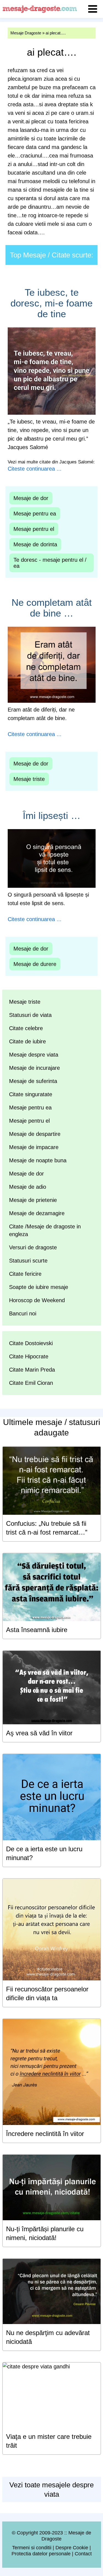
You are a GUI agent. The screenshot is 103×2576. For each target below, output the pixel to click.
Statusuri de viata (30, 1015)
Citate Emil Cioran (31, 1383)
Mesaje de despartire (35, 1134)
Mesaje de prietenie (33, 1200)
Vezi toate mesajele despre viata (51, 2490)
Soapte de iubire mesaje (39, 1287)
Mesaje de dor (31, 498)
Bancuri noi (23, 1313)
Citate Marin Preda (32, 1370)
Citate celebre (26, 1028)
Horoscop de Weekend (37, 1300)
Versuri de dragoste (33, 1247)
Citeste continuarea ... (35, 469)
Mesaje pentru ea (35, 514)
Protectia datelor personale (41, 2554)
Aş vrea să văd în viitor (39, 1733)
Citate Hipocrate (29, 1356)
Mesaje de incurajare (34, 1068)
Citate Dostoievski (31, 1343)
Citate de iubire (27, 1041)
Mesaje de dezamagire (37, 1213)
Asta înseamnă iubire (37, 1630)
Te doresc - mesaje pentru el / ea (50, 563)
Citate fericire (25, 1274)
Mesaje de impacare (34, 1147)
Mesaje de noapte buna (38, 1160)
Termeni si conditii (32, 2548)
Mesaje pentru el (34, 529)
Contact (83, 2554)
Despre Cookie (72, 2548)
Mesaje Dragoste (26, 33)
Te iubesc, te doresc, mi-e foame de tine (51, 303)
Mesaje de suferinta (33, 1081)
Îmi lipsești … (52, 815)
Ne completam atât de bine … (52, 608)
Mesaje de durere (35, 964)
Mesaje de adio (28, 1187)
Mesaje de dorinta (35, 544)
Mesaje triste (29, 779)
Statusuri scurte (28, 1261)
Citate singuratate (31, 1094)
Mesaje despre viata (34, 1055)
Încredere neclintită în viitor (45, 2134)
